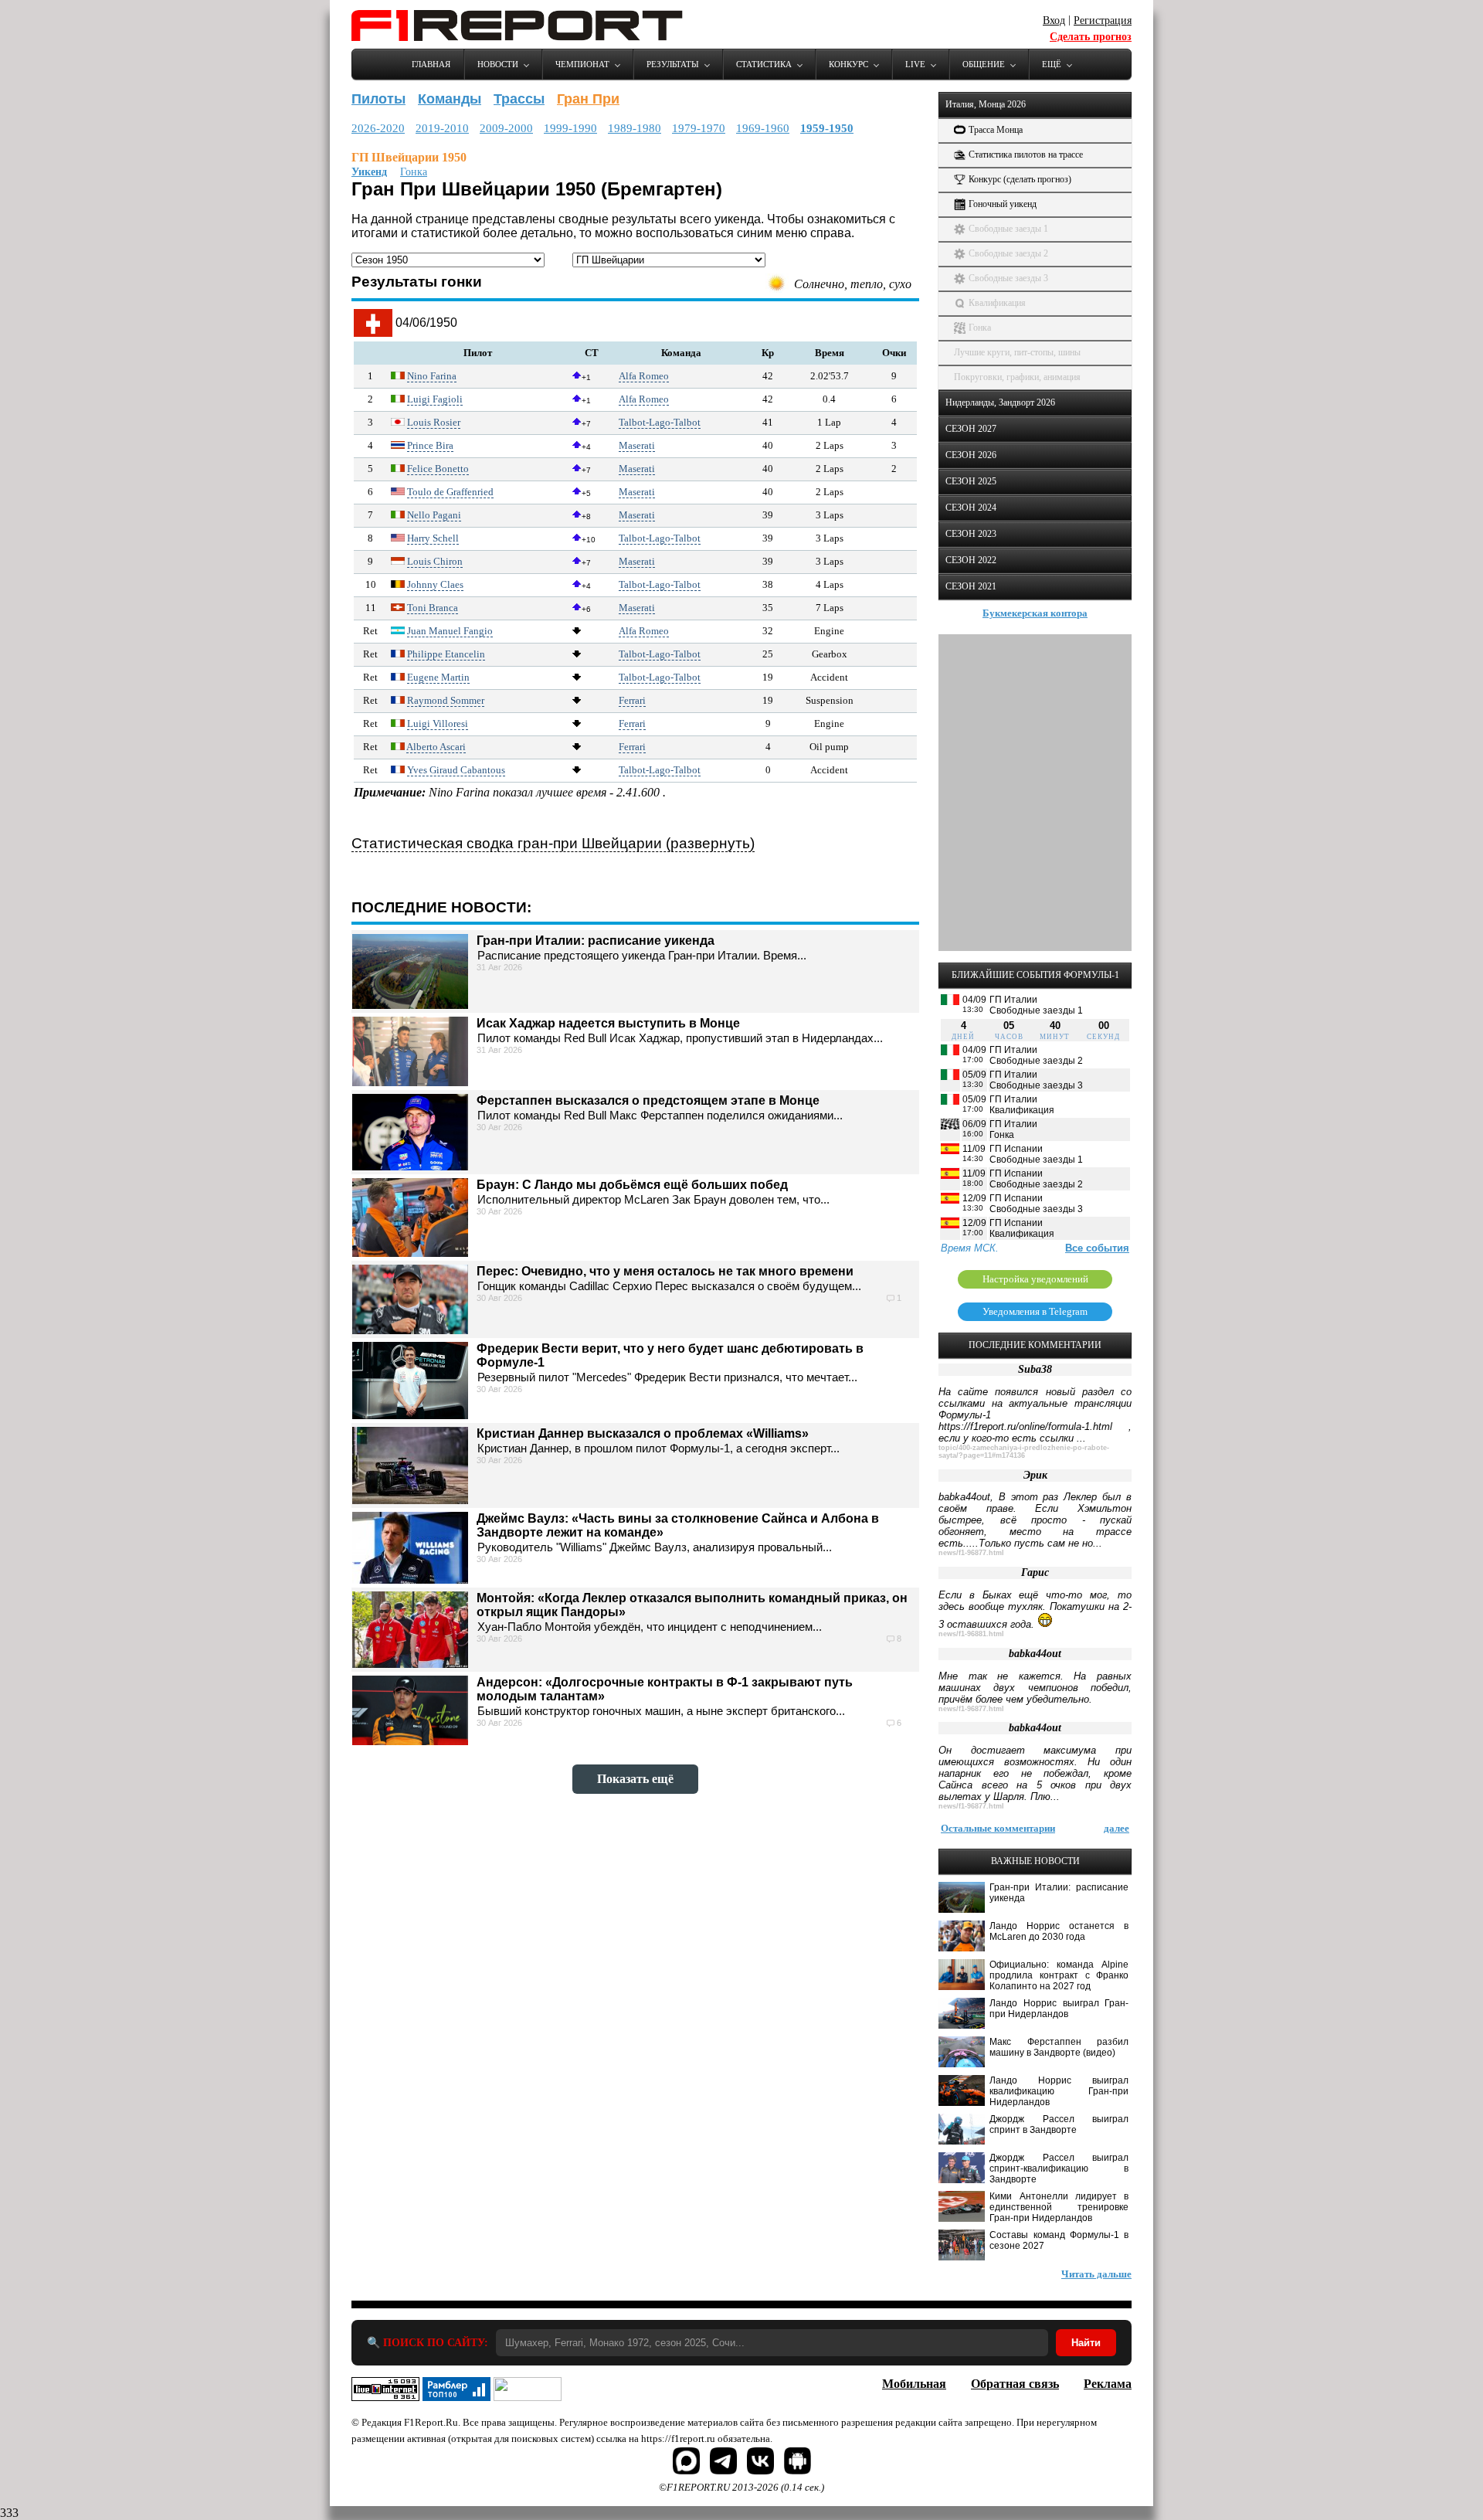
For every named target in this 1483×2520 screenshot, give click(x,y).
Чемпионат (582, 64)
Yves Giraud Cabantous (456, 770)
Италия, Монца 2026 (986, 104)
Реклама (1108, 2384)
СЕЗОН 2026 (971, 455)
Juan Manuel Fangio (450, 631)
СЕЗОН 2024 (971, 508)
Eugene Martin (438, 677)
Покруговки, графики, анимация (1017, 377)
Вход (1054, 20)
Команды (450, 99)
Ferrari (632, 700)
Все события (1097, 1248)
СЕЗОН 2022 (971, 560)
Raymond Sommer (446, 700)
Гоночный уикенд (1003, 204)
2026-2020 (378, 128)
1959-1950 (827, 128)
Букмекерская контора (1035, 613)
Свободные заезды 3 (1008, 278)
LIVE (915, 64)
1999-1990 (570, 128)
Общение (984, 64)
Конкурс (848, 64)
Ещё (1052, 64)
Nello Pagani (434, 515)
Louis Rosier (434, 422)
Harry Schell (433, 538)
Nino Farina (432, 376)
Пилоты (378, 99)
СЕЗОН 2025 (971, 481)
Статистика (764, 64)
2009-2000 (506, 128)
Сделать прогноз (1091, 37)
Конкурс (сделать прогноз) (1020, 179)
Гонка (414, 172)
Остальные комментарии (998, 1828)
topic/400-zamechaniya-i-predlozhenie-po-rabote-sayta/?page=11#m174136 (1024, 1452)
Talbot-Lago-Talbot (660, 422)
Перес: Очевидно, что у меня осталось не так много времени (665, 1271)
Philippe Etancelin (446, 654)
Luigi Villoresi (438, 723)
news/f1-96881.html (971, 1634)
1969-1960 (763, 128)
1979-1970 (699, 128)
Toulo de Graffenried (450, 492)
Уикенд (369, 172)
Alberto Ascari (436, 747)
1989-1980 (635, 128)
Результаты (673, 64)
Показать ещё (635, 1779)
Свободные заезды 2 (1008, 253)
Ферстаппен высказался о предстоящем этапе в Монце (648, 1100)
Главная (431, 64)
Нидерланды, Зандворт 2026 (1000, 402)
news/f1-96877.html (971, 1553)
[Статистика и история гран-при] (373, 333)
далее (1116, 1828)
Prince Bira (430, 445)
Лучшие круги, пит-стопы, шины (1017, 352)
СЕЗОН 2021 (971, 586)
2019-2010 (442, 128)
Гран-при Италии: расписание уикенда (596, 941)
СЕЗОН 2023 (971, 534)
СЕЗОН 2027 (971, 429)
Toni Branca (433, 608)
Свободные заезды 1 (1008, 229)
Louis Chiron (435, 561)
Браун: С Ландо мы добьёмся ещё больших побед (632, 1185)
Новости (498, 64)
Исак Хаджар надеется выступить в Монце (608, 1023)
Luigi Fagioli (435, 399)
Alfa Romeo (644, 376)
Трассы (519, 99)
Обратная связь (1015, 2384)
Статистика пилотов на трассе (1026, 155)
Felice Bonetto (438, 469)
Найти (1086, 2343)
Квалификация (997, 303)
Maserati (637, 445)
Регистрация (1103, 20)
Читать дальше (1096, 2274)
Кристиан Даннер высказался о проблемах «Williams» (643, 1433)
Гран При (588, 99)
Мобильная (914, 2384)
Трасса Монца (996, 130)
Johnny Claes (435, 584)
